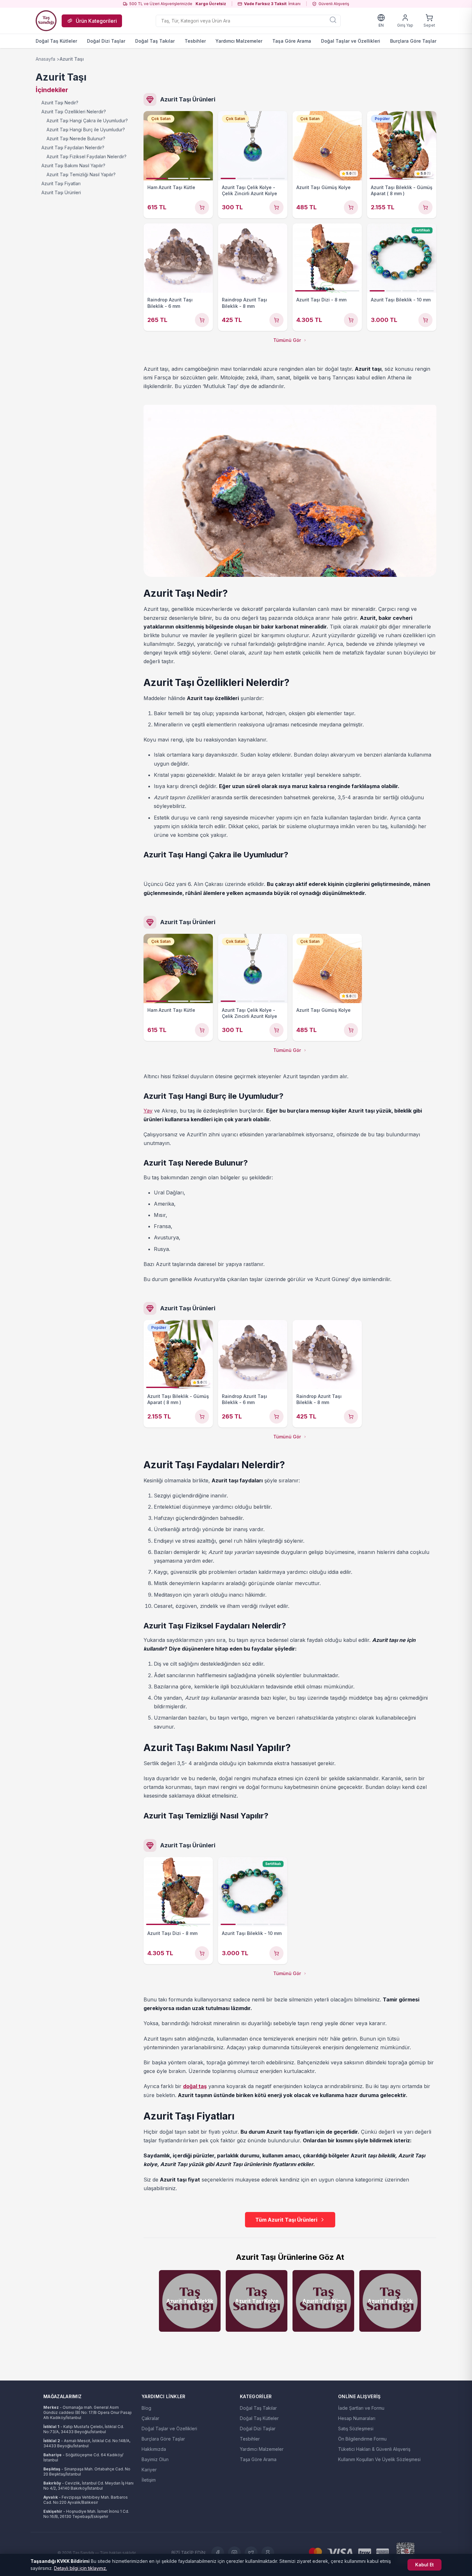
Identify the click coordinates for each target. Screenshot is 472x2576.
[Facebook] (218, 2553)
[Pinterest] (268, 2553)
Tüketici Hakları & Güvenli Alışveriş (374, 2449)
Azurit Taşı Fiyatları (61, 183)
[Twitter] (251, 2553)
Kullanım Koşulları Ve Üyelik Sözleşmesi (379, 2459)
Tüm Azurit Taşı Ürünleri (286, 2220)
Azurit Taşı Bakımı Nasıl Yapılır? (73, 165)
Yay (148, 1111)
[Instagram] (234, 2553)
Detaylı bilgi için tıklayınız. (80, 2568)
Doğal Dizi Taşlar (106, 41)
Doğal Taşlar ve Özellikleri (351, 41)
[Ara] (333, 20)
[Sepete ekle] (202, 207)
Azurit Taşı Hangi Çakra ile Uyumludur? (87, 121)
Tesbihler (195, 41)
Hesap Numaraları (357, 2418)
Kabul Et (424, 2565)
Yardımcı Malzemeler (239, 41)
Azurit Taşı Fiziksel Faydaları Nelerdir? (87, 156)
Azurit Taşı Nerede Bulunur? (76, 139)
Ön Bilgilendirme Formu (362, 2439)
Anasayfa (45, 59)
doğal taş (195, 2086)
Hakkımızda (154, 2449)
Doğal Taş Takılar (155, 41)
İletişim (149, 2480)
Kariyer (149, 2470)
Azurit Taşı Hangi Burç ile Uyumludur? (86, 130)
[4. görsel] (277, 178)
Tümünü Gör (287, 340)
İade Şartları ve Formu (361, 2408)
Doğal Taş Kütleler (56, 41)
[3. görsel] (200, 178)
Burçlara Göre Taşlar (413, 41)
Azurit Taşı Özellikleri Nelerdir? (74, 112)
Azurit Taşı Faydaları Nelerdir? (73, 147)
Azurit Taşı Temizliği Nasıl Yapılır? (81, 174)
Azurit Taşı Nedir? (60, 103)
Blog (146, 2408)
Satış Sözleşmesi (356, 2429)
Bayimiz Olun (155, 2459)
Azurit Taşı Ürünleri (61, 192)
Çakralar (150, 2418)
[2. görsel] (178, 178)
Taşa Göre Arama (292, 41)
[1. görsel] (156, 178)
